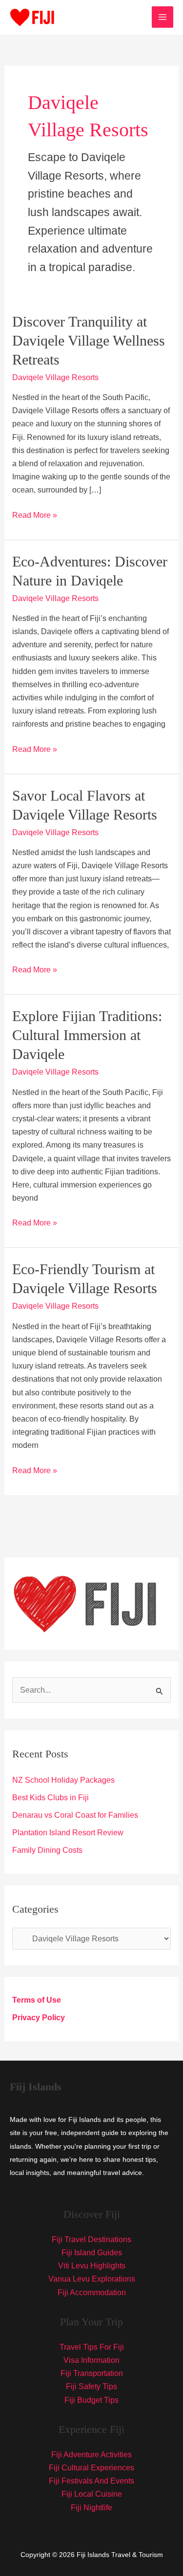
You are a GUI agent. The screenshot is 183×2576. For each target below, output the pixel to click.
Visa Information (91, 2360)
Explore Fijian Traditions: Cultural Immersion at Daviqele (87, 1035)
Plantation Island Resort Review (68, 1833)
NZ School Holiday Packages (63, 1780)
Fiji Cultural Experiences (91, 2468)
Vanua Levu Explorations (92, 2279)
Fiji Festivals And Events (91, 2481)
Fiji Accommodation (92, 2293)
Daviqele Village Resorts (55, 377)
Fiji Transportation (92, 2373)
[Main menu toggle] (163, 17)
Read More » (35, 516)
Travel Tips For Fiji (92, 2347)
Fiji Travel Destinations (91, 2239)
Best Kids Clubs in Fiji (51, 1798)
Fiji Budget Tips (91, 2400)
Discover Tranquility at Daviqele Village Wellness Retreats (89, 340)
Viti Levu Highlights (92, 2266)
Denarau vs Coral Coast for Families (75, 1815)
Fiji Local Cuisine (92, 2494)
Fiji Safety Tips (91, 2386)
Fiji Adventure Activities (91, 2455)
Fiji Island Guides (92, 2253)
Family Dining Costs (47, 1850)
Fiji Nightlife (91, 2508)
